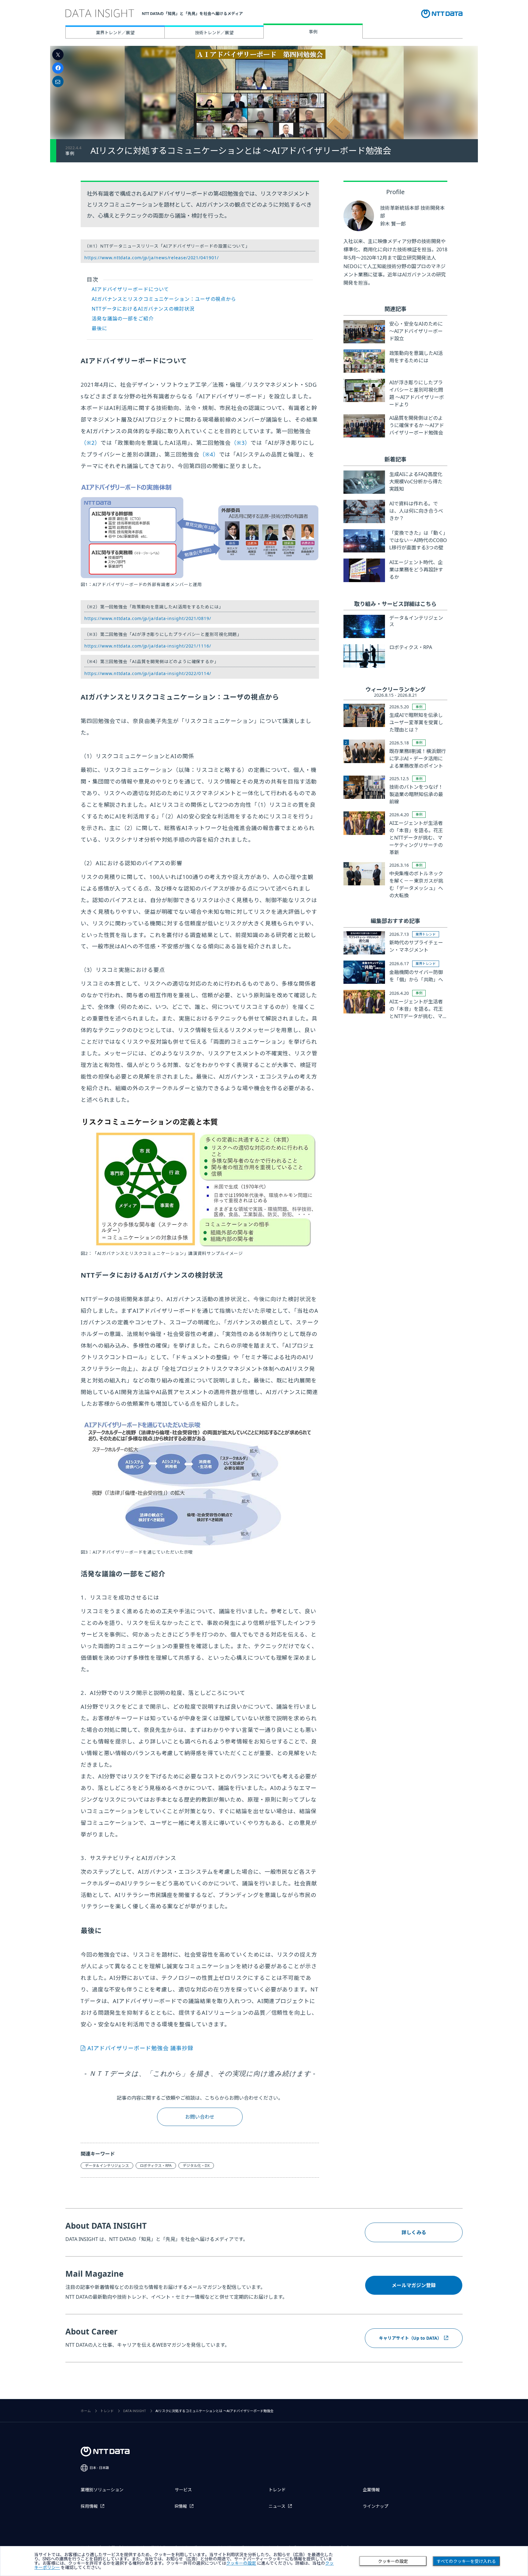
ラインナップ (376, 2506)
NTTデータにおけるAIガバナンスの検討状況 (143, 309)
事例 (313, 32)
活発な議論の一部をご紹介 (123, 319)
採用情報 (89, 2506)
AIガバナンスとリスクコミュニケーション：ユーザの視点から (164, 299)
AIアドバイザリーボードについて (130, 289)
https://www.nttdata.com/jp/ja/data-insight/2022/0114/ (148, 673)
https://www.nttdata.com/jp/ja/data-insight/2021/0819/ (148, 618)
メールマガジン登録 (414, 2285)
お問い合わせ (200, 2117)
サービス (183, 2490)
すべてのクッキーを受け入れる (466, 2561)
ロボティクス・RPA (156, 2166)
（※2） (91, 443)
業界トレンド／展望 (115, 33)
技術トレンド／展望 (214, 33)
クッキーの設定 (393, 2561)
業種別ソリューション (102, 2490)
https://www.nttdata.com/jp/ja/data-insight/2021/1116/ (148, 646)
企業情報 (371, 2490)
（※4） (209, 454)
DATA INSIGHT (135, 2411)
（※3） (241, 443)
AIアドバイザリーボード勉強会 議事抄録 (140, 2048)
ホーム (86, 2411)
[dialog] (264, 2561)
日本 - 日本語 (99, 2468)
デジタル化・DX (196, 2166)
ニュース (277, 2506)
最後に (99, 328)
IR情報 (181, 2506)
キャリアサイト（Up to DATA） (410, 2338)
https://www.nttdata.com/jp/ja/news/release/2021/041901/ (152, 258)
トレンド (107, 2411)
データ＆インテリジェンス (107, 2166)
